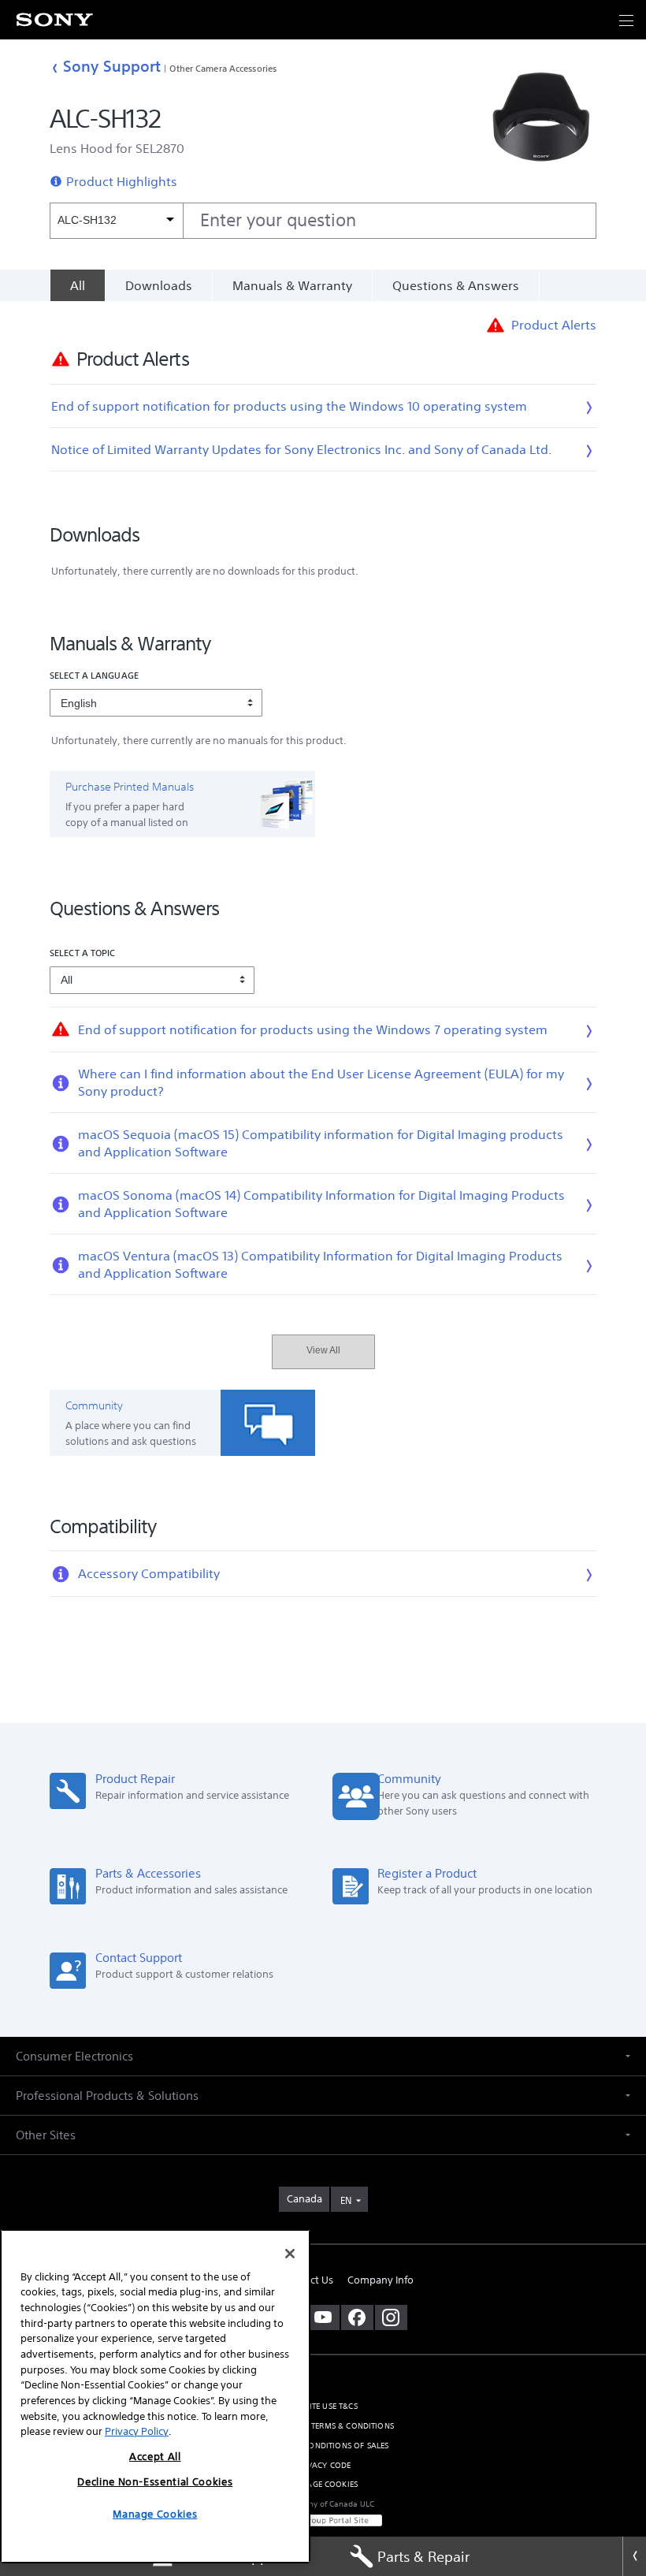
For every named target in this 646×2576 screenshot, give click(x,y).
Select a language (94, 675)
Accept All (155, 2457)
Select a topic (83, 953)
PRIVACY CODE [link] (323, 2465)
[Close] (634, 2556)
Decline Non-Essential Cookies (155, 2482)
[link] (304, 2199)
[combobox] (323, 221)
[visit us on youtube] (323, 2317)
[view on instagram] (391, 2317)
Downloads (159, 285)
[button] (614, 2508)
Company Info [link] (381, 2280)
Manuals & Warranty (292, 285)
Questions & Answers (456, 285)
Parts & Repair (423, 2556)
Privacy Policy (137, 2431)
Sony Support (112, 66)
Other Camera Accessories (223, 68)
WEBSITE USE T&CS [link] (323, 2406)
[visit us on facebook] (357, 2317)
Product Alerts (554, 325)
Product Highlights (122, 181)
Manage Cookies (323, 2484)
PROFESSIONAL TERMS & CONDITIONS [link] (323, 2426)
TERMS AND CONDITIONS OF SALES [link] (323, 2446)
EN (346, 2200)
